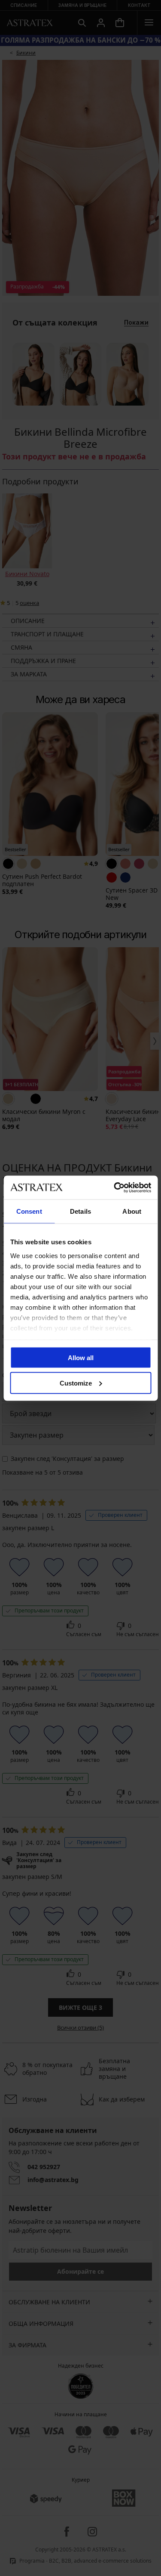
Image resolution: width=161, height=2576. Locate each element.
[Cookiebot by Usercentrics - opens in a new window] (115, 1187)
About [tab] (132, 1211)
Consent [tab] (29, 1211)
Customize (76, 1383)
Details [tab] (80, 1211)
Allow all (81, 1358)
